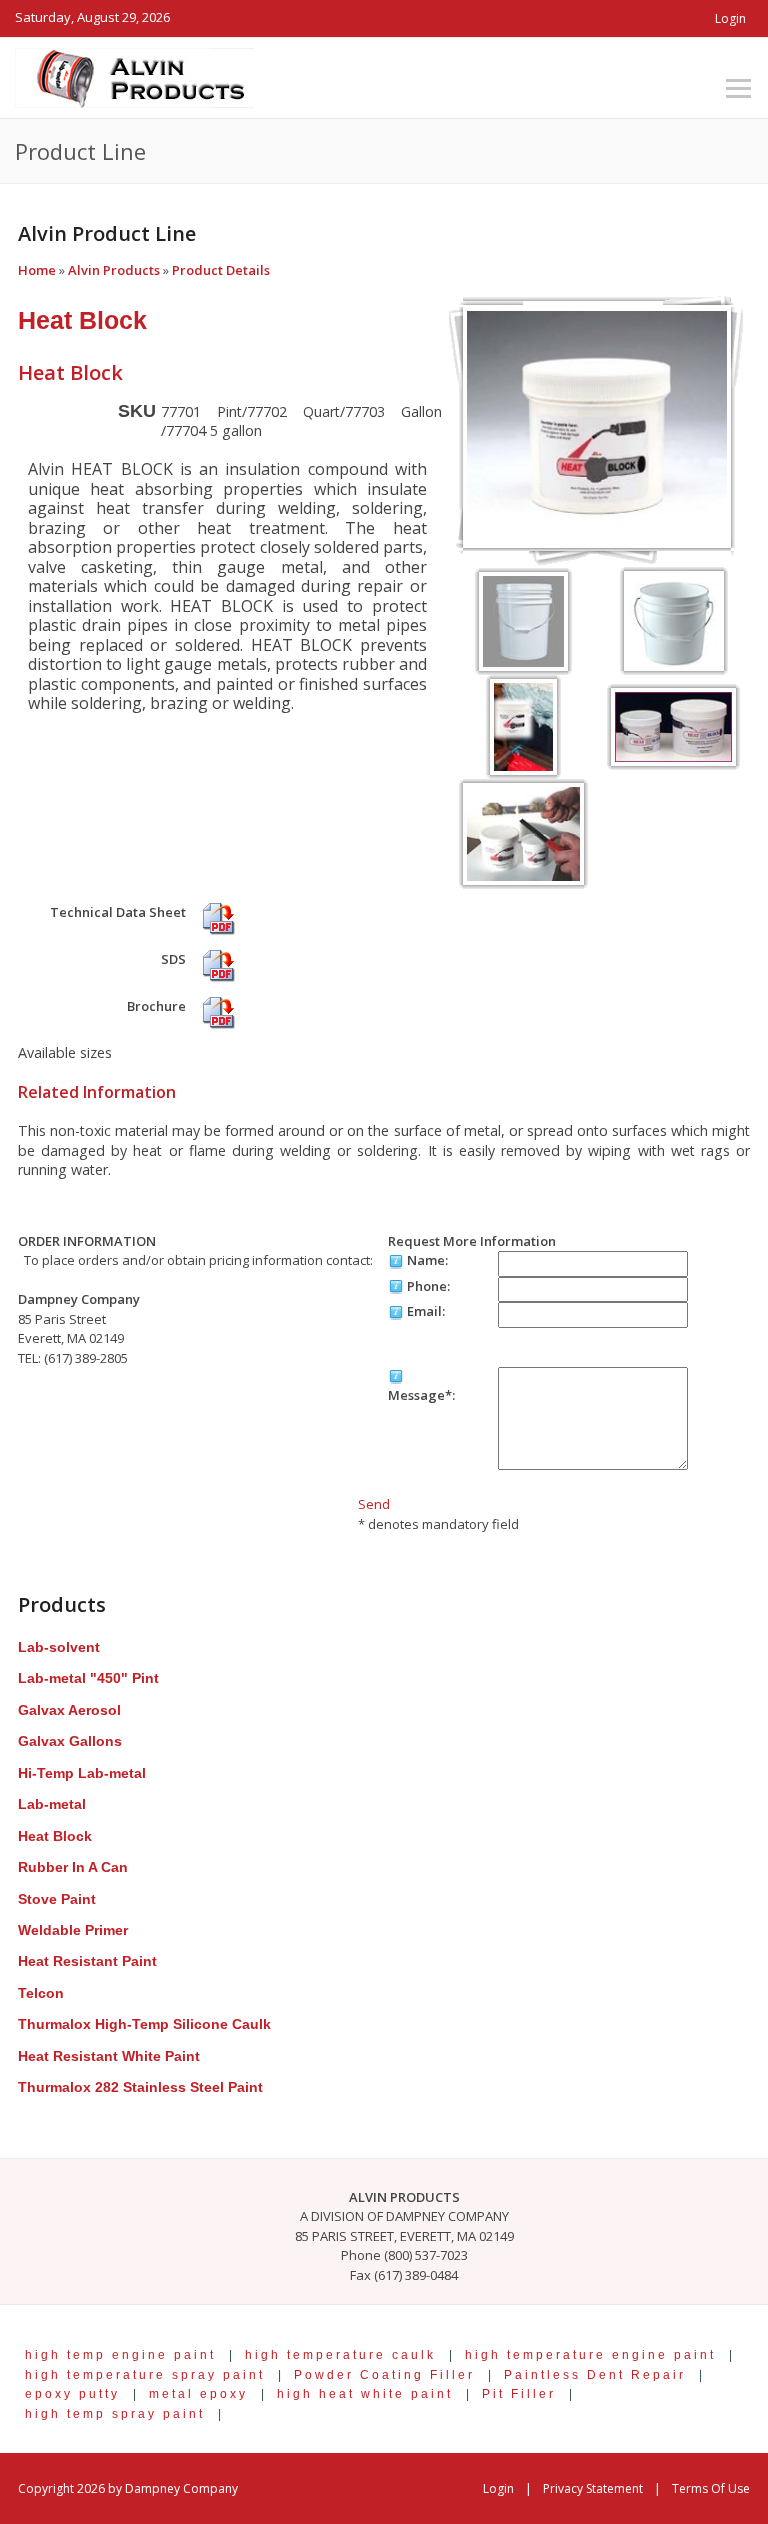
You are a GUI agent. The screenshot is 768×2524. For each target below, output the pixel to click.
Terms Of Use (711, 2488)
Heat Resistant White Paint (109, 2056)
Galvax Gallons (70, 1741)
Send (374, 1504)
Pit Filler (519, 2393)
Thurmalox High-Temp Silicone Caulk (144, 2024)
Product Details (221, 270)
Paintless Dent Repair (595, 2374)
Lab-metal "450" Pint (88, 1678)
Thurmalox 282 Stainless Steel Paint (140, 2087)
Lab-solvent (59, 1647)
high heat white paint (365, 2393)
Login (730, 18)
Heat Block (82, 320)
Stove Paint (57, 1899)
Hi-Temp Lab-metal (82, 1773)
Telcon (41, 1993)
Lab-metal (52, 1804)
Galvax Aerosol (69, 1710)
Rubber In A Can (73, 1867)
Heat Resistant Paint (87, 1961)
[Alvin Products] (134, 76)
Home (37, 270)
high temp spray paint (115, 2413)
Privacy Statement (593, 2488)
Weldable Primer (73, 1930)
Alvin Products (114, 270)
